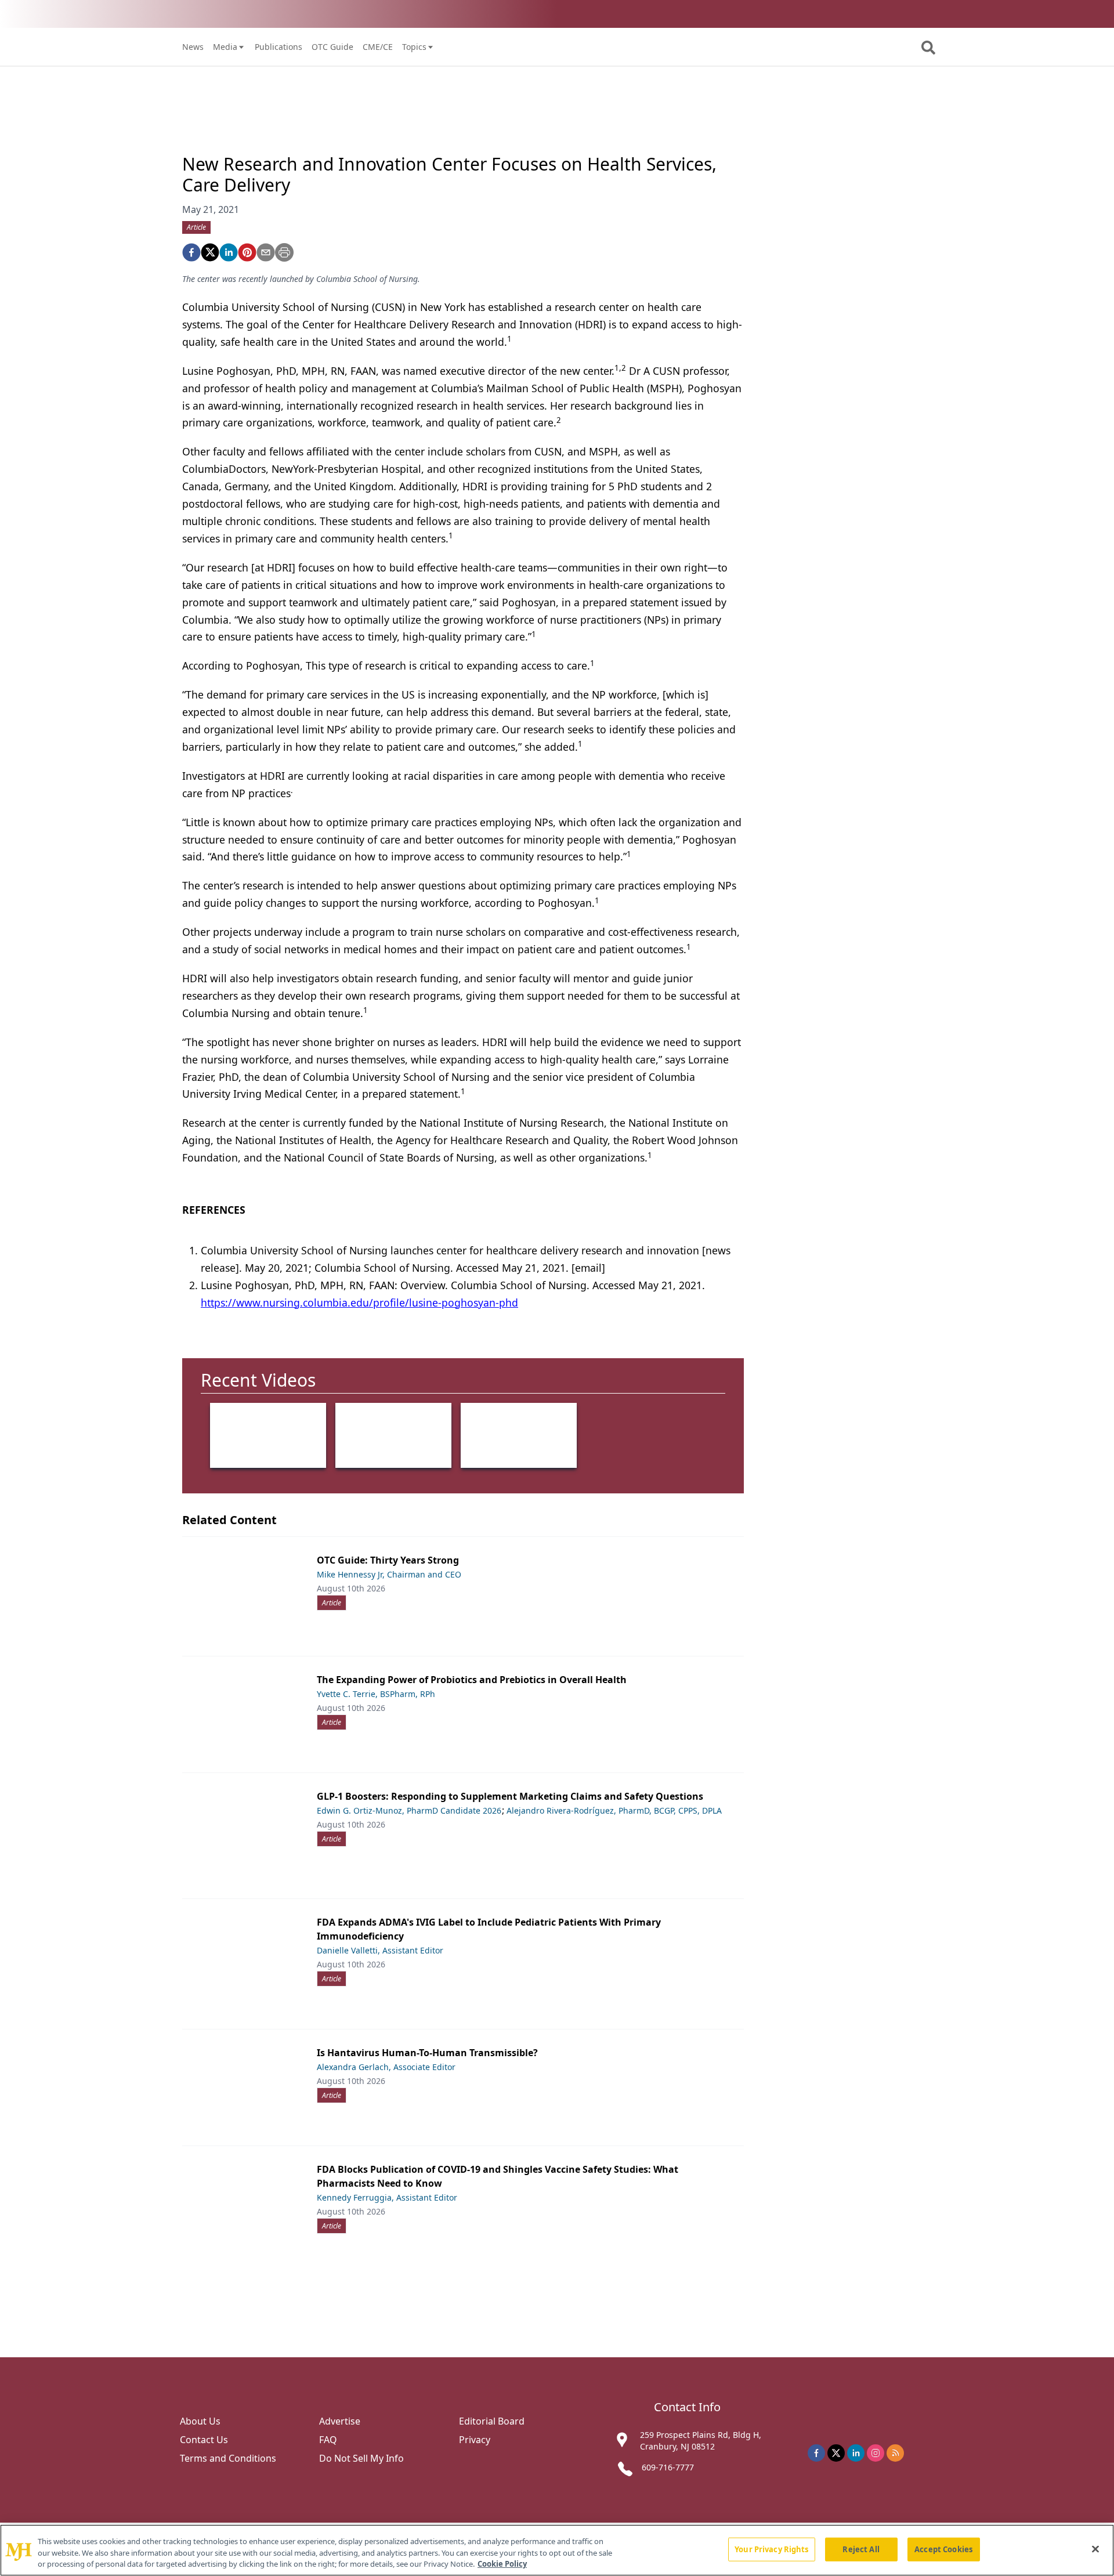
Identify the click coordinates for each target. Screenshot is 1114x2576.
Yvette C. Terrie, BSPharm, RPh (376, 1694)
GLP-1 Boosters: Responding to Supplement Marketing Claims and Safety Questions (510, 1796)
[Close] (1095, 2549)
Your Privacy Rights (771, 2549)
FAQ (328, 2440)
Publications (278, 47)
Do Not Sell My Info (361, 2458)
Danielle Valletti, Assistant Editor (380, 1950)
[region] (557, 2550)
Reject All (861, 2549)
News (193, 47)
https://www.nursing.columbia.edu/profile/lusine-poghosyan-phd (359, 1303)
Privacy (475, 2440)
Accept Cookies (943, 2549)
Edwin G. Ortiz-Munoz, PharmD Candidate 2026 (409, 1810)
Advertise (340, 2421)
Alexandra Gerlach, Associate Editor (386, 2067)
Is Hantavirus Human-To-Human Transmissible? (427, 2053)
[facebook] (191, 252)
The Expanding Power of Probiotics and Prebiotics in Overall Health (472, 1680)
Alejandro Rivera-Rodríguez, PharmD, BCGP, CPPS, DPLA (614, 1810)
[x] (836, 2453)
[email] (266, 252)
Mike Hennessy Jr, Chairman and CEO (389, 1574)
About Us (200, 2421)
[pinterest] (247, 252)
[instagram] (876, 2453)
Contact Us (204, 2440)
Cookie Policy (502, 2564)
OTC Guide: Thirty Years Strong (388, 1560)
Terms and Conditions (228, 2458)
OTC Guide (332, 47)
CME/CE (378, 47)
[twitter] (210, 252)
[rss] (895, 2453)
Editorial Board (492, 2421)
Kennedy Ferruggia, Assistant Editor (387, 2197)
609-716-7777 (668, 2467)
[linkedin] (229, 252)
